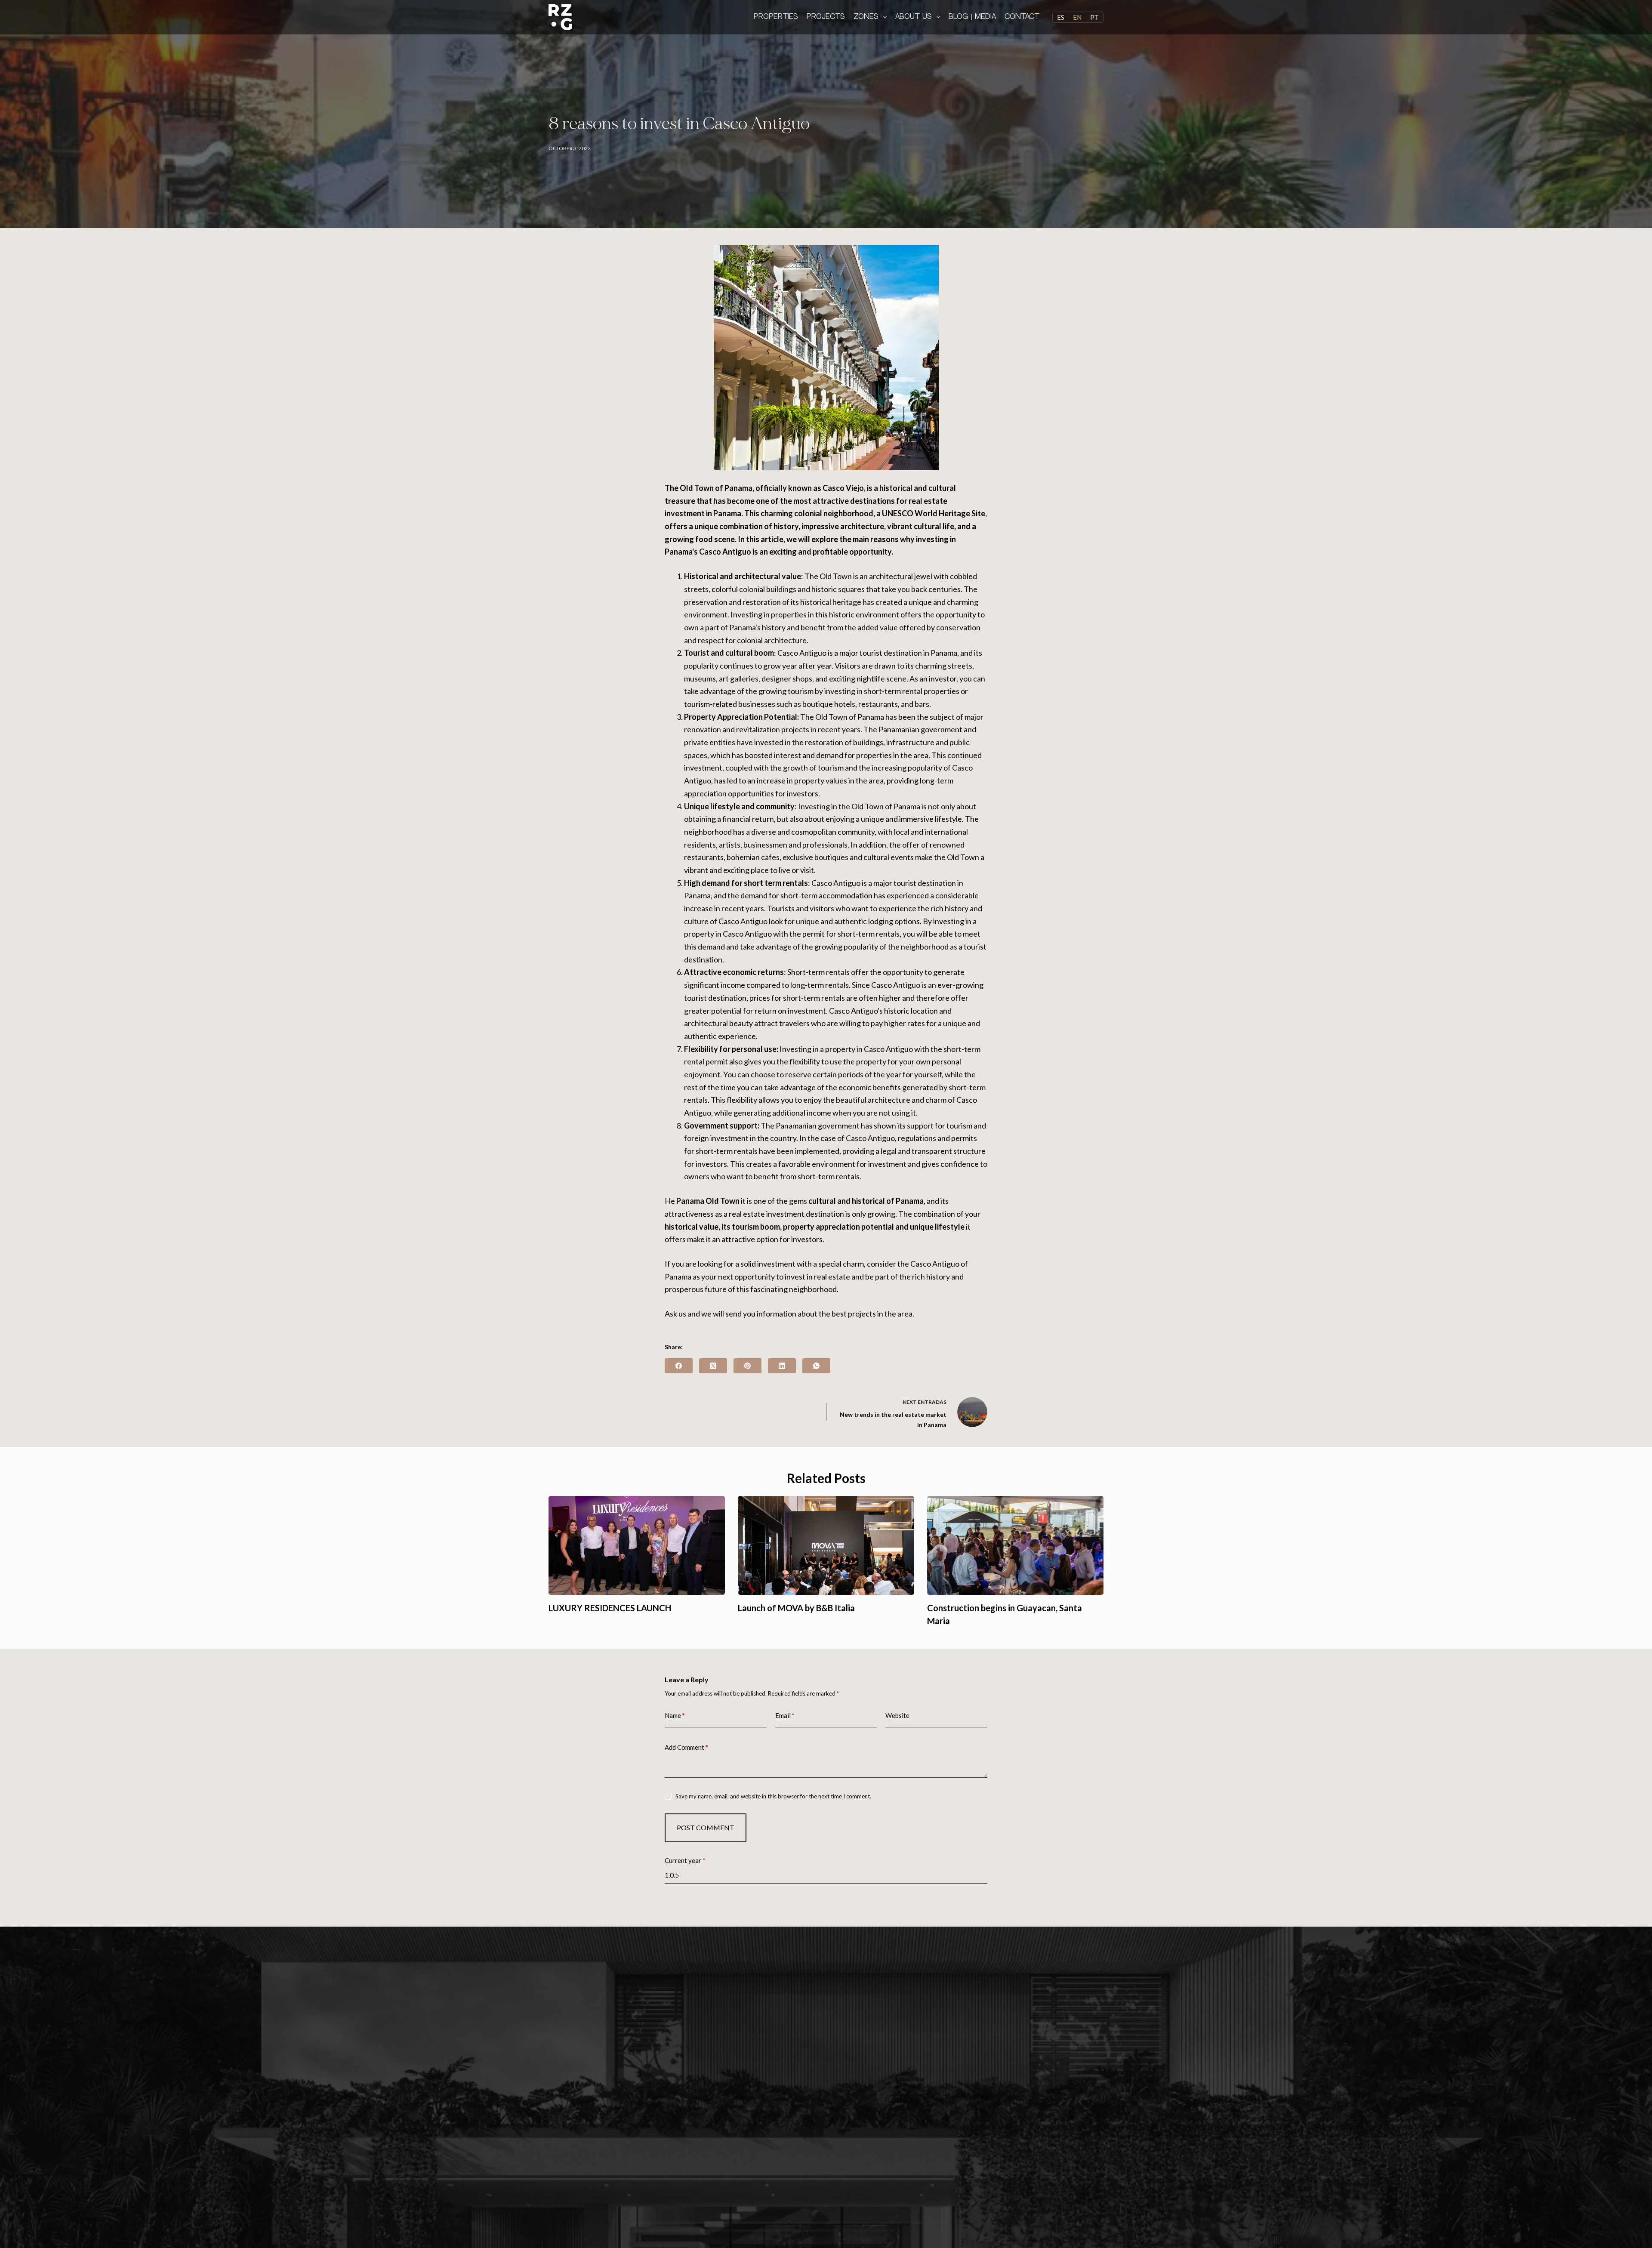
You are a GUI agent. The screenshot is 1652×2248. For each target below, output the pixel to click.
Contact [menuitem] (1022, 17)
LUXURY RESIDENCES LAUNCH (610, 1608)
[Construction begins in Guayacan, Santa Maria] (1015, 1546)
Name (675, 1715)
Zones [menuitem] (866, 17)
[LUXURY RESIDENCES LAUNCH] (637, 1546)
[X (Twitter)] (713, 1366)
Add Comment (686, 1747)
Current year (685, 1860)
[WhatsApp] (816, 1366)
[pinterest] (747, 1366)
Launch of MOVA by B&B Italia (796, 1608)
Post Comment (706, 1827)
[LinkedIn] (782, 1366)
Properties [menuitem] (776, 17)
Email (785, 1715)
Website (897, 1715)
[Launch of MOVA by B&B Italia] (826, 1546)
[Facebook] (679, 1366)
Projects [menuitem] (826, 17)
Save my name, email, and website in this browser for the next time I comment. (773, 1796)
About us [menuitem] (914, 17)
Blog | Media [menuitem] (972, 17)
